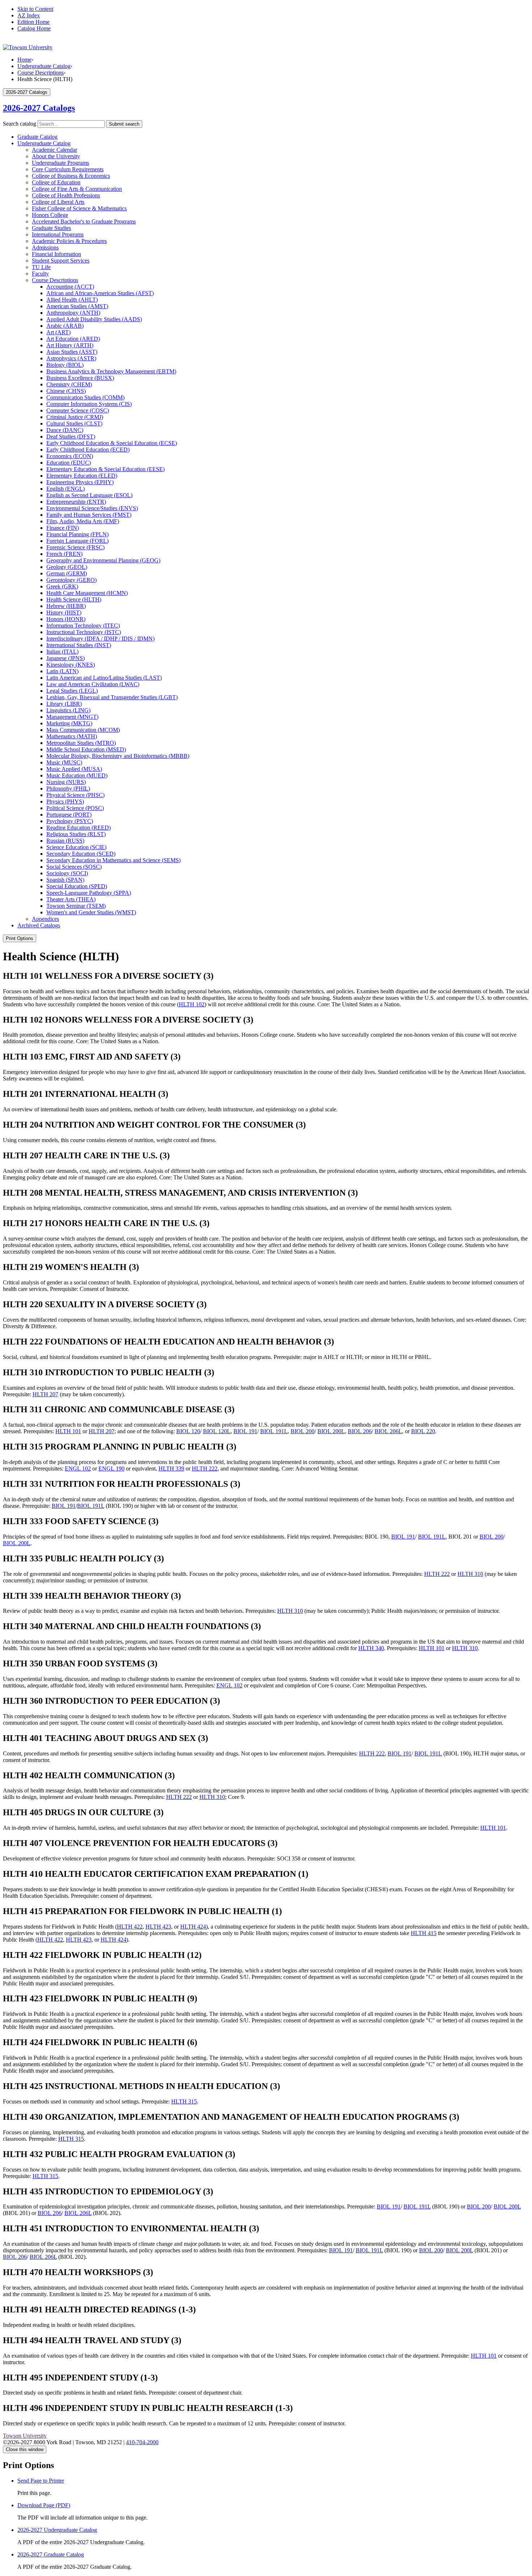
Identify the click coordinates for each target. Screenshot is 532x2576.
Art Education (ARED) (73, 339)
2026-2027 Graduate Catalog (51, 2554)
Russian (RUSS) (65, 841)
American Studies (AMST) (77, 306)
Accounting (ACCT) (70, 287)
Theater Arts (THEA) (71, 899)
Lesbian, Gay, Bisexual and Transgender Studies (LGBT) (112, 697)
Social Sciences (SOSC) (74, 867)
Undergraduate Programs (60, 163)
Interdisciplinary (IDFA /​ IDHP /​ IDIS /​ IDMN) (100, 639)
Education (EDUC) (69, 463)
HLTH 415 (424, 1933)
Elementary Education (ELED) (82, 476)
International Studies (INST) (79, 645)
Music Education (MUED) (77, 775)
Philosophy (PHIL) (68, 788)
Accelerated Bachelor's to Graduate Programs (84, 221)
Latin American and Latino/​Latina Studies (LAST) (104, 678)
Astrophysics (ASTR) (71, 358)
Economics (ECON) (70, 456)
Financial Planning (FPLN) (77, 534)
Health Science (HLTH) (74, 599)
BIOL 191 (245, 1431)
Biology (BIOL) (65, 365)
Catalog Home (34, 28)
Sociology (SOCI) (67, 873)
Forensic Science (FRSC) (75, 547)
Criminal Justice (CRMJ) (75, 417)
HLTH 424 (193, 1927)
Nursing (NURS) (66, 782)
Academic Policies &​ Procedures (69, 241)
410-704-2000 (142, 2442)
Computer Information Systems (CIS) (89, 404)
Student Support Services (61, 261)
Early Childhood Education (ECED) (88, 450)
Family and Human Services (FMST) (89, 515)
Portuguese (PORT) (69, 815)
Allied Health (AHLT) (72, 300)
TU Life (41, 267)
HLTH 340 (371, 1648)
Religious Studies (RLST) (76, 834)
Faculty (40, 274)
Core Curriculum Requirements (68, 169)
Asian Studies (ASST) (72, 352)
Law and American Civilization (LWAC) (93, 684)
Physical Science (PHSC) (75, 795)
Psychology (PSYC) (70, 821)
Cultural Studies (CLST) (74, 423)
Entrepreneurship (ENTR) (76, 502)
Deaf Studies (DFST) (71, 437)
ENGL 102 (78, 1469)
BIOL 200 (303, 1431)
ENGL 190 (111, 1469)
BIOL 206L (388, 1431)
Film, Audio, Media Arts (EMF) (83, 521)
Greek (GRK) (62, 586)
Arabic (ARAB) (65, 326)
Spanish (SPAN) (65, 880)
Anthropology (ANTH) (73, 313)
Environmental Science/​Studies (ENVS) (92, 508)
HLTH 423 (158, 1927)
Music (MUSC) (64, 762)
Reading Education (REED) (79, 828)
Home (24, 60)
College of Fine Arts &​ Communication (77, 189)
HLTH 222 (205, 1469)
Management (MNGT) (72, 717)
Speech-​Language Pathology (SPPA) (89, 893)
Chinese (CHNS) (66, 391)
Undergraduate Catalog (44, 66)
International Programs (58, 234)
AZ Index (29, 15)
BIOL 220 (423, 1431)
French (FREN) (64, 554)
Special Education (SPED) (77, 886)
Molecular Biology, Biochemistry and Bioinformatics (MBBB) (118, 756)
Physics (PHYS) (65, 802)
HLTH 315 (184, 2101)
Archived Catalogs (39, 925)
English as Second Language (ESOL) (89, 495)
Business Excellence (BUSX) (80, 378)
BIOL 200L (331, 1431)
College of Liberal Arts (58, 202)
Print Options (20, 938)
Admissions (45, 247)
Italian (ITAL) (62, 652)
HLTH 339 (171, 1469)
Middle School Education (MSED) (86, 749)
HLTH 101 (68, 1431)
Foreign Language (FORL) (77, 541)
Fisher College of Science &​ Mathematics (79, 208)
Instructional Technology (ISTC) (84, 632)
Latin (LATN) (62, 671)
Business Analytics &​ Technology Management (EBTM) (111, 371)
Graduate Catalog (37, 137)
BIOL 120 (188, 1431)
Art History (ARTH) (70, 345)
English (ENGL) (66, 489)
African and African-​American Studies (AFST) (100, 293)
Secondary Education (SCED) (81, 854)
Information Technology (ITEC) (83, 626)
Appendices (45, 919)
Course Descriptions (41, 73)
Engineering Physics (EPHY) (80, 482)
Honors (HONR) (66, 619)
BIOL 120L (217, 1431)
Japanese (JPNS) (66, 658)
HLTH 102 (192, 1004)
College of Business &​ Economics (71, 176)
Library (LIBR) (64, 704)
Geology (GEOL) (67, 567)
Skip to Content (35, 9)
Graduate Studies (51, 228)
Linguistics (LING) (68, 710)
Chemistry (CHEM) (69, 384)
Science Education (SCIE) (76, 847)
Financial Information (56, 254)
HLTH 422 (130, 1927)
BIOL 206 (360, 1431)
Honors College (50, 215)
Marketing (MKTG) (69, 723)
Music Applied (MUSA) (74, 769)
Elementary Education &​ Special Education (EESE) (105, 469)
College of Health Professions (66, 195)
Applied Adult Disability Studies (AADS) (94, 319)
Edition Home (33, 22)
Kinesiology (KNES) (71, 665)
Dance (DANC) (65, 430)
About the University (56, 156)
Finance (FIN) (63, 528)
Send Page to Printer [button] (41, 2481)
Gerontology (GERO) (71, 580)
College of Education (56, 182)
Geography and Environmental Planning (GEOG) (103, 560)
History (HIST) (64, 612)
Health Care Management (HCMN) (87, 593)
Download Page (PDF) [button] (44, 2505)
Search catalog (20, 124)
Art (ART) (58, 332)
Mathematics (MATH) (72, 736)
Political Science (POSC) (75, 808)
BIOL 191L (274, 1431)
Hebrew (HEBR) (66, 606)
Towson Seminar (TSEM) (76, 906)
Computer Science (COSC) (78, 410)
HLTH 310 (470, 1574)
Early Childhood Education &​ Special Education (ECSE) (112, 443)
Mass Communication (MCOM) (83, 730)
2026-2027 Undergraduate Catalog (57, 2530)
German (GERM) (67, 573)
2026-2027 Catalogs (39, 108)
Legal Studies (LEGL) (72, 691)
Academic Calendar (54, 150)
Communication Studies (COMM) (85, 397)
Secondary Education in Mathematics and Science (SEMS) (113, 860)
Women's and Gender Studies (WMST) (91, 912)
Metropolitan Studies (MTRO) (81, 743)
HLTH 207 (45, 1394)
